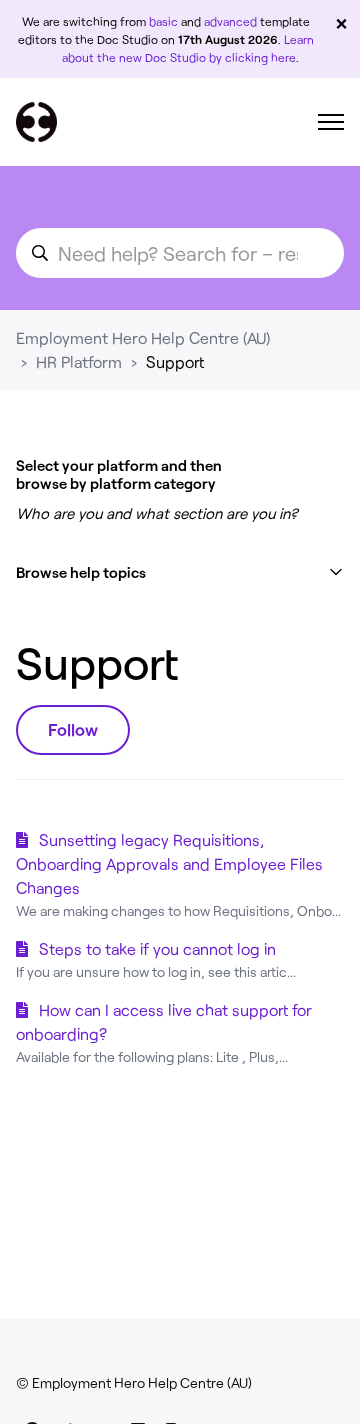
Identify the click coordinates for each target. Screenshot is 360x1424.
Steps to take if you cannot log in (157, 948)
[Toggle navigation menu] (331, 122)
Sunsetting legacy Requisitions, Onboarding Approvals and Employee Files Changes (169, 863)
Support (175, 361)
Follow (73, 729)
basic (163, 21)
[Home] (36, 122)
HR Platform (79, 361)
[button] (180, 572)
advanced (230, 21)
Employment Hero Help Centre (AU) (143, 337)
